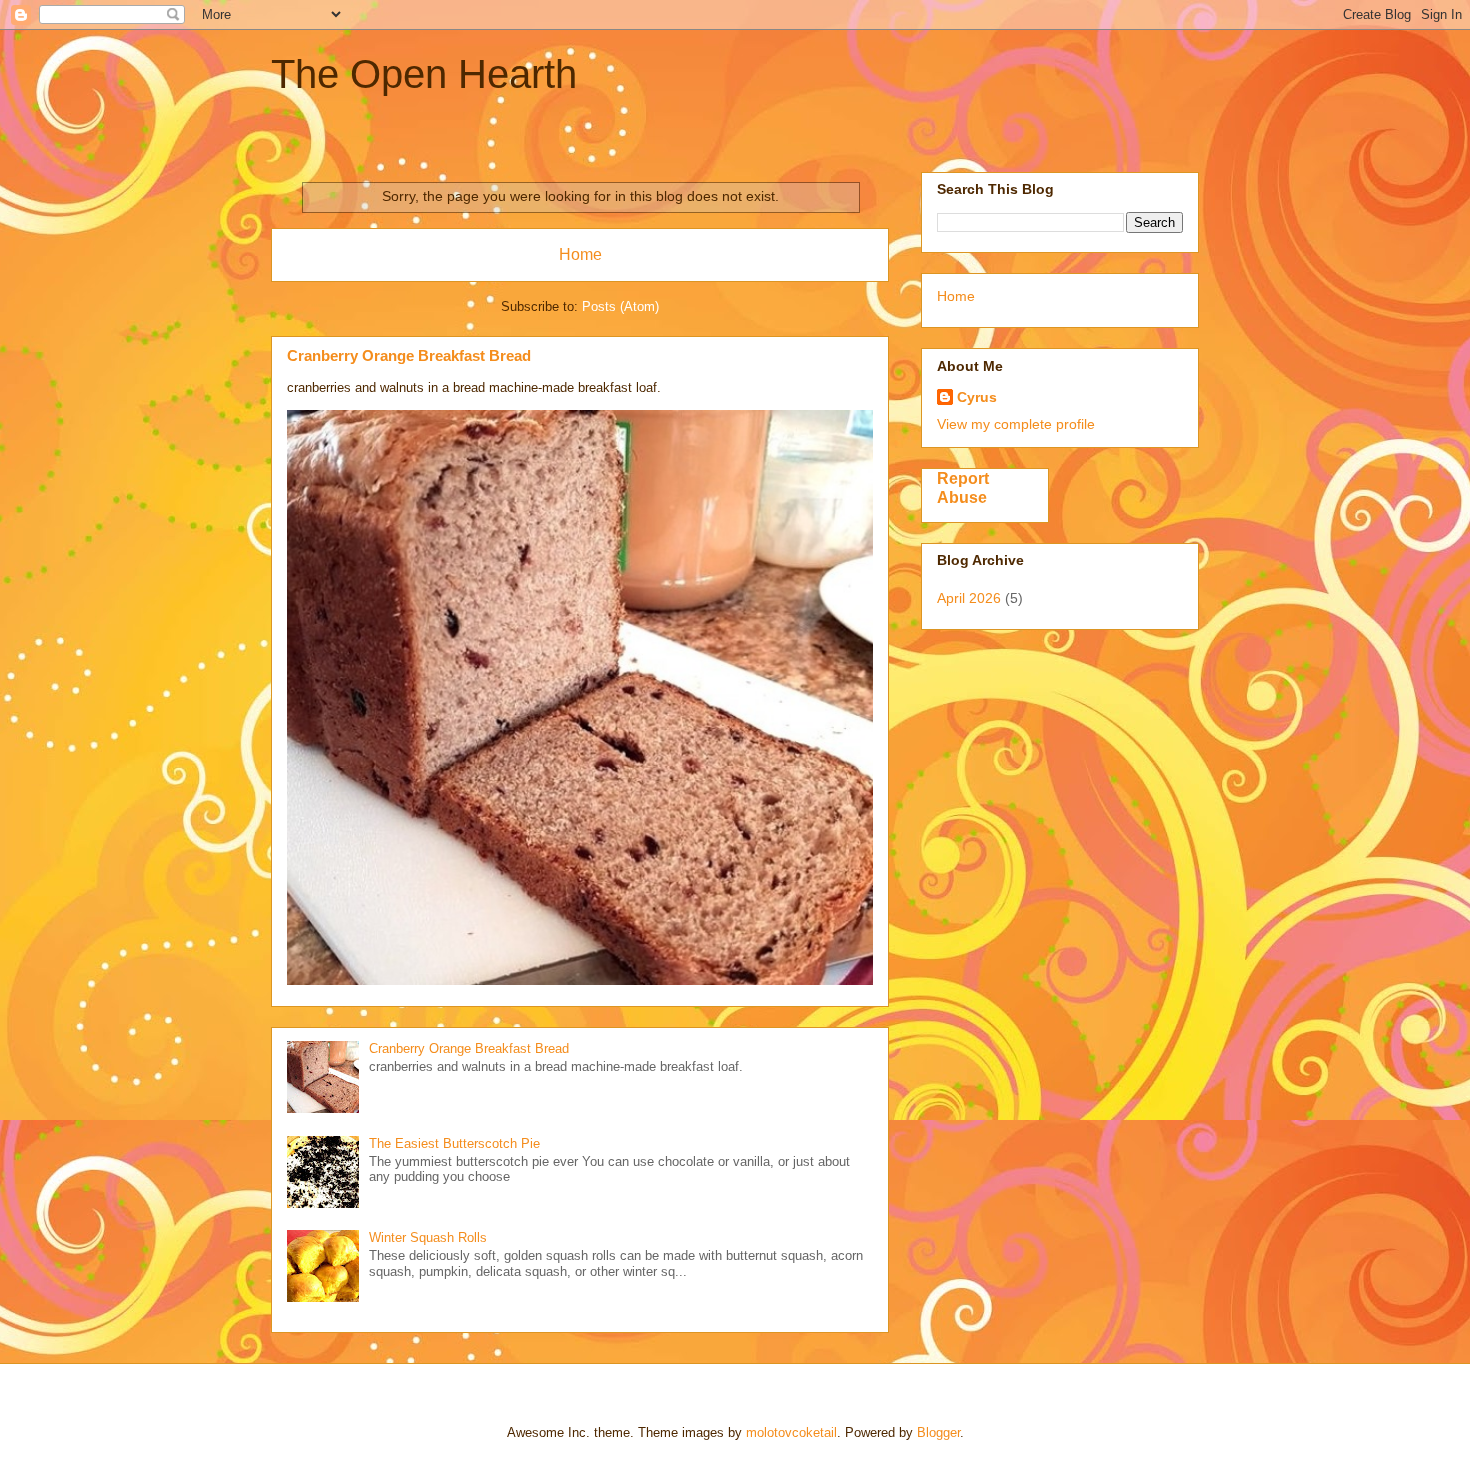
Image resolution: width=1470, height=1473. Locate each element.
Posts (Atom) (620, 306)
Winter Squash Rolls (428, 1237)
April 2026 (969, 598)
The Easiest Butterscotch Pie (454, 1143)
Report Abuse (963, 487)
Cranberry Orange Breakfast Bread (409, 355)
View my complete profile (1016, 424)
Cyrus (977, 397)
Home (580, 254)
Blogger (938, 1432)
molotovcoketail (791, 1432)
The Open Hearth (424, 74)
